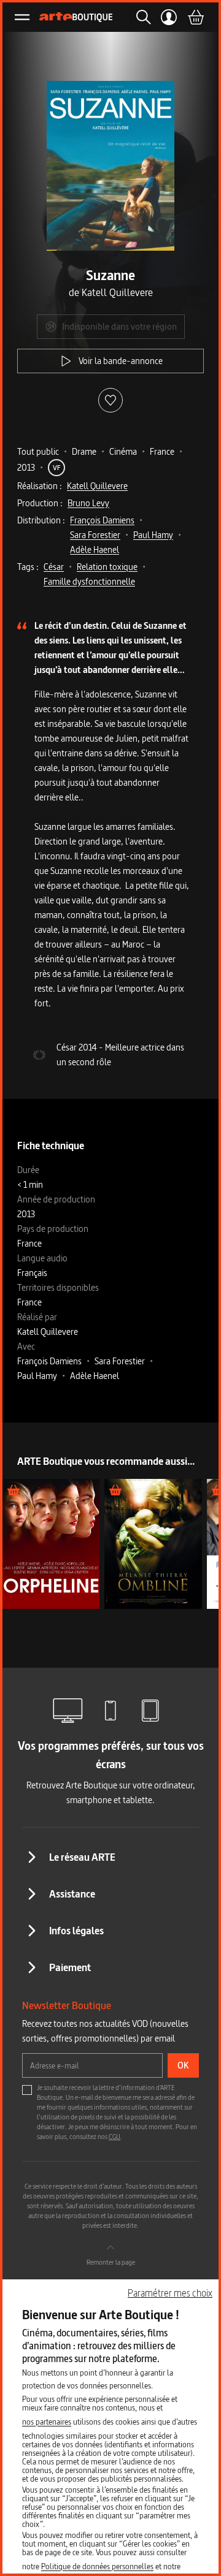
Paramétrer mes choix (170, 2293)
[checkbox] (27, 2090)
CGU (114, 2137)
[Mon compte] (169, 17)
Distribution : (41, 520)
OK (183, 2065)
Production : (40, 503)
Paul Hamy (153, 535)
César (54, 567)
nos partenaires (47, 2422)
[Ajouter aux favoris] (110, 400)
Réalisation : (40, 486)
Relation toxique (107, 567)
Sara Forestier (95, 535)
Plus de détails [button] (51, 1544)
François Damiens (102, 520)
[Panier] (195, 17)
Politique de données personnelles (97, 2566)
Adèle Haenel (95, 549)
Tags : (28, 567)
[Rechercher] (140, 17)
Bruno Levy (88, 503)
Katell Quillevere (97, 486)
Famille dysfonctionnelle (89, 581)
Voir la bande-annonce (121, 361)
